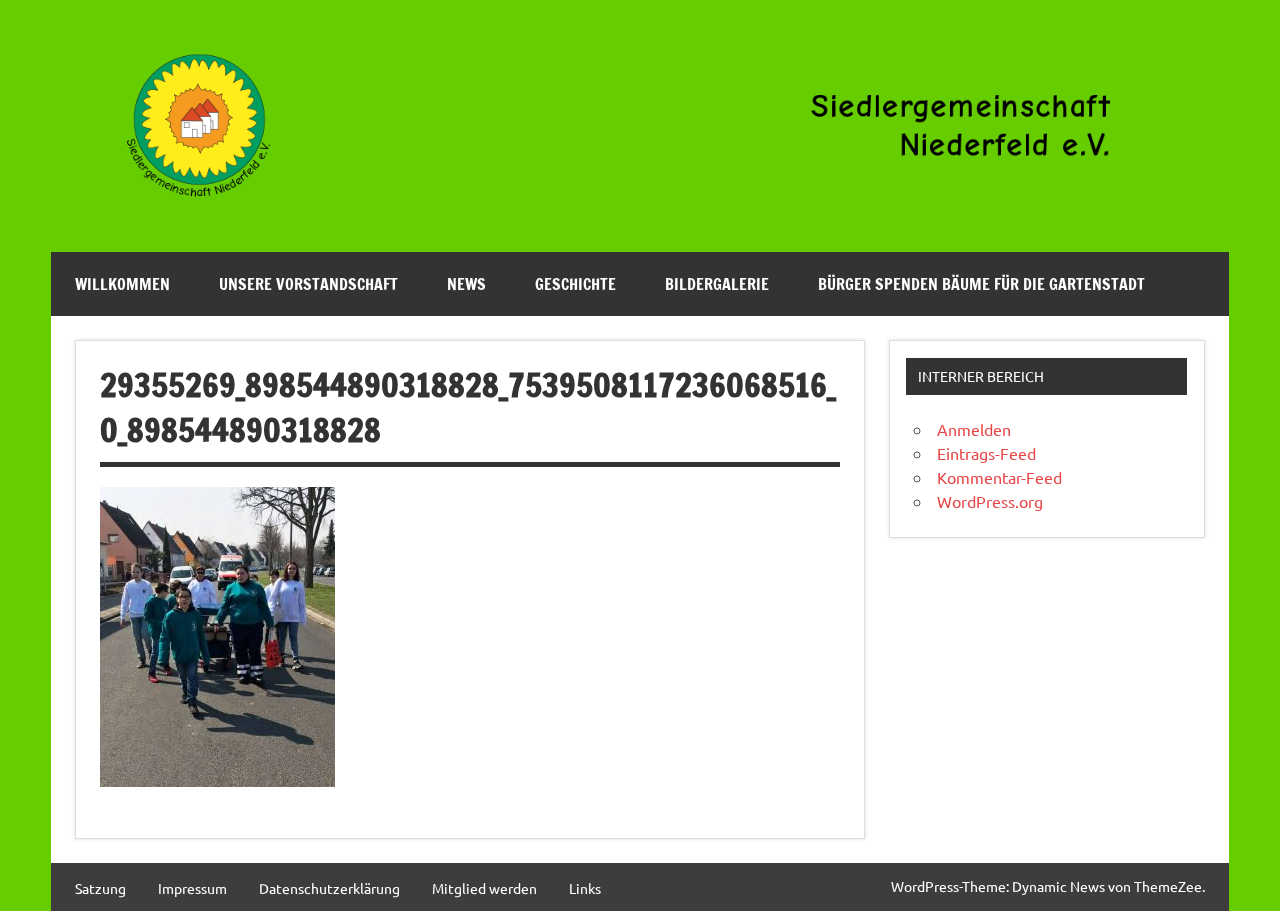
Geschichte (575, 284)
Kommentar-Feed (999, 477)
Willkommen (122, 284)
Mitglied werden (484, 888)
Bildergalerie (717, 284)
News (466, 284)
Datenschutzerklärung (329, 888)
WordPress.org (990, 501)
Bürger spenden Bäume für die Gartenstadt (981, 284)
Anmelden (974, 429)
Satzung (100, 888)
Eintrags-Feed (986, 453)
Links (585, 888)
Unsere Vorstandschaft (308, 284)
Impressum (192, 888)
